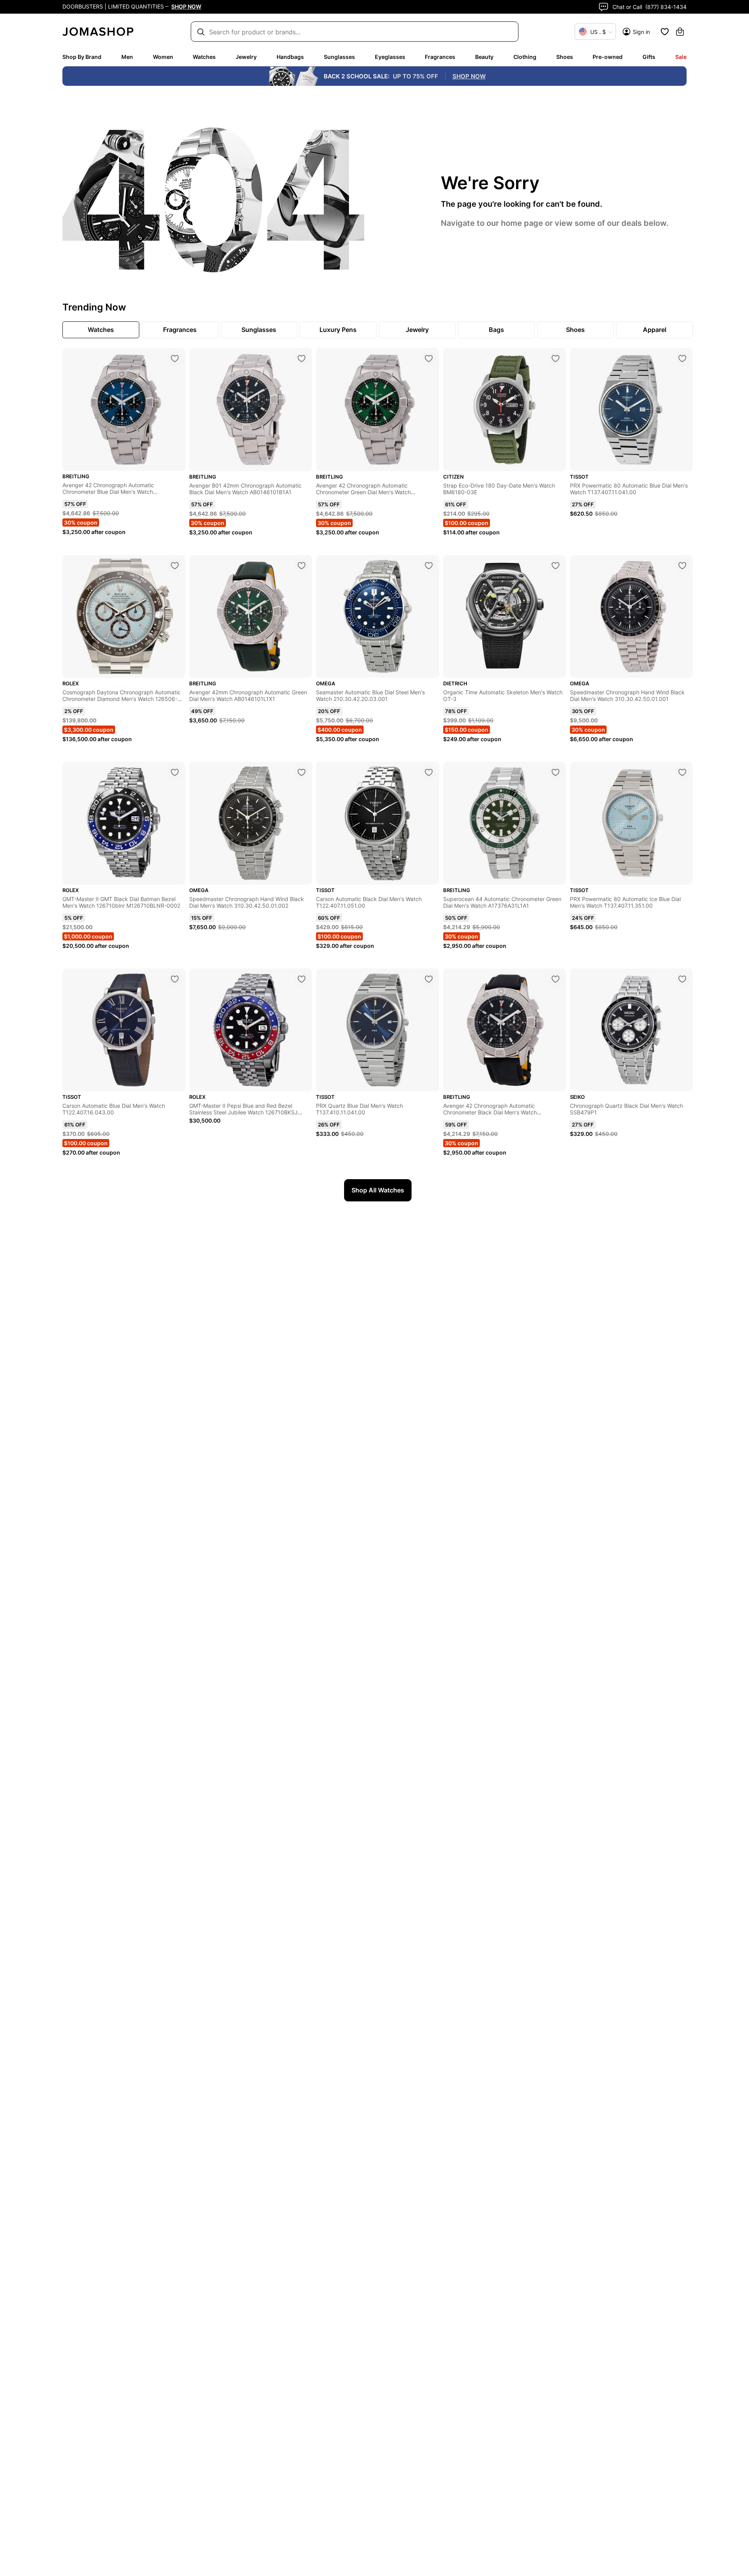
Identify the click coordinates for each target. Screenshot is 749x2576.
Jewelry (246, 57)
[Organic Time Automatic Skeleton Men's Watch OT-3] (556, 566)
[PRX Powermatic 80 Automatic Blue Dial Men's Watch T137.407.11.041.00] (682, 358)
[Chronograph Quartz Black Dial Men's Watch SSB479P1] (682, 979)
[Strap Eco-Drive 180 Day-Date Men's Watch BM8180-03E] (556, 358)
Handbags (290, 57)
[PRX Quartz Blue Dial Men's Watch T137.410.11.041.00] (429, 979)
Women (163, 57)
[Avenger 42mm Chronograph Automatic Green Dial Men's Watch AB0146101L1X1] (302, 566)
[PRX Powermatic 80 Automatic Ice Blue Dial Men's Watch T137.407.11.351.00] (682, 772)
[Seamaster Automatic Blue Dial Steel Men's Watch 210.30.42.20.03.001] (429, 566)
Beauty (484, 57)
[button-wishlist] (665, 32)
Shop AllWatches (378, 1190)
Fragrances (440, 57)
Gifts (649, 57)
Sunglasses (339, 57)
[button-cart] (680, 32)
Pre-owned (608, 57)
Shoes (565, 57)
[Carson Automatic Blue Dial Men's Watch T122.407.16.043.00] (175, 979)
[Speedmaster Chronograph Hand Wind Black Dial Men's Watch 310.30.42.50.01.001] (682, 566)
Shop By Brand (82, 57)
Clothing (525, 57)
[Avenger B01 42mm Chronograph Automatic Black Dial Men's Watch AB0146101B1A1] (302, 358)
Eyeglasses (390, 57)
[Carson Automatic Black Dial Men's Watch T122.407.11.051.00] (429, 772)
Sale (681, 57)
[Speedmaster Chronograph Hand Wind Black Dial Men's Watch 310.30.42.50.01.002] (302, 772)
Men (127, 57)
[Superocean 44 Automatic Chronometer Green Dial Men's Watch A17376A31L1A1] (556, 772)
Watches (204, 57)
